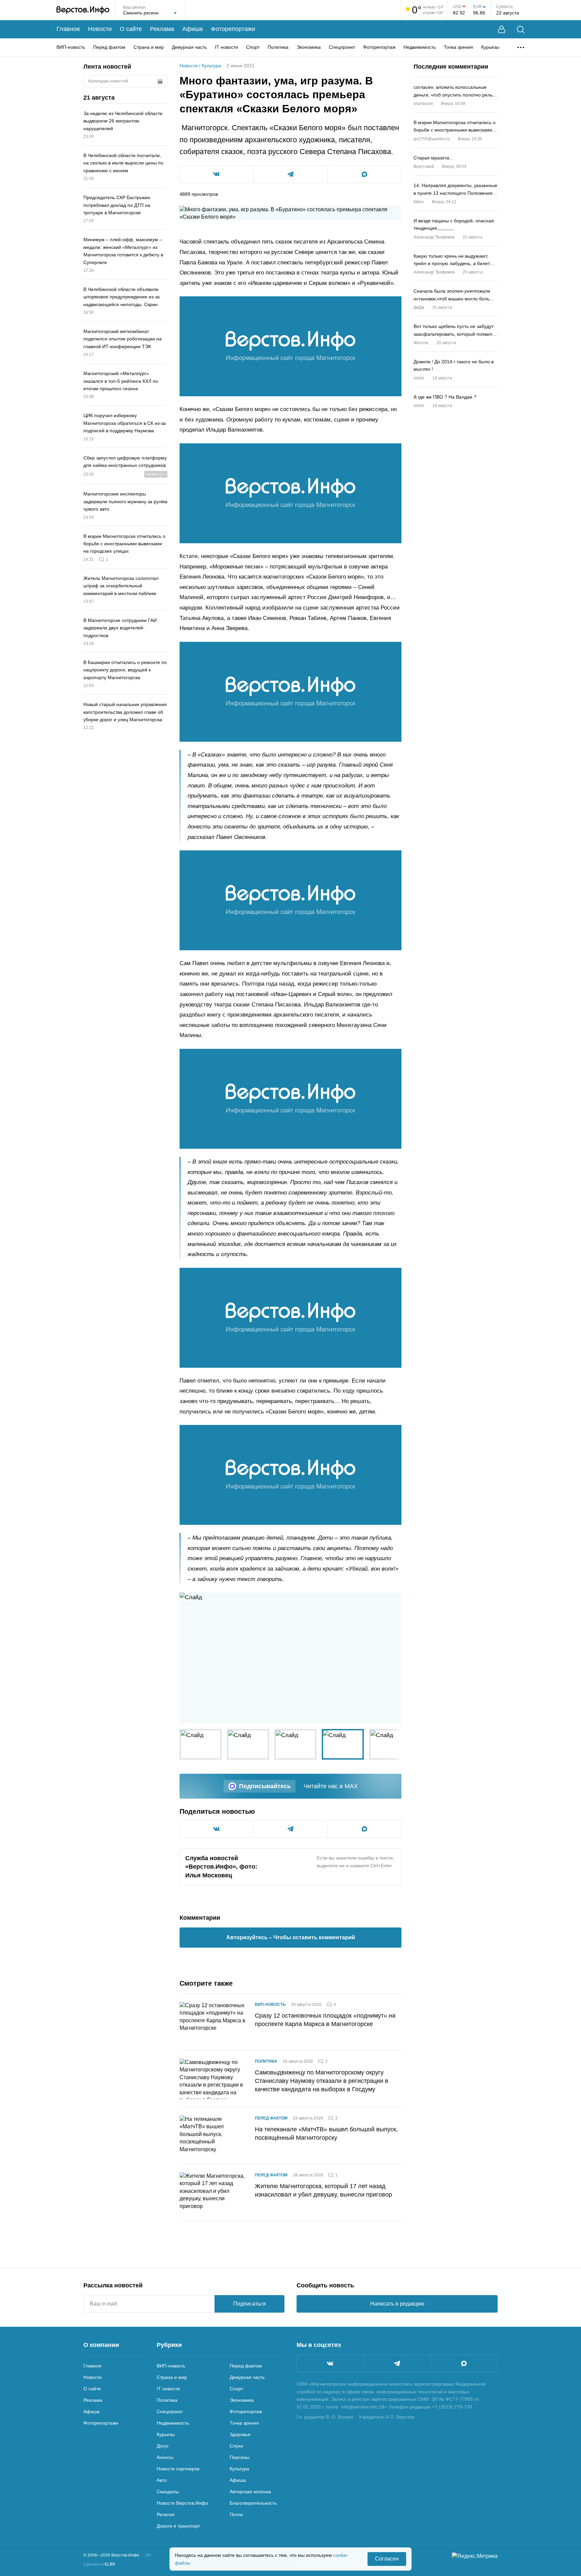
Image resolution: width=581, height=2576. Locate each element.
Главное (68, 29)
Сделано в (99, 2564)
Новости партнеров (178, 2469)
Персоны (240, 2457)
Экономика (309, 47)
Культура (211, 66)
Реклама (162, 29)
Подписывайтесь (265, 1786)
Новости (100, 29)
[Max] (464, 2363)
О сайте (131, 29)
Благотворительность (253, 2503)
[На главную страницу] (83, 10)
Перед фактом (109, 47)
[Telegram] (397, 2363)
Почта (236, 2514)
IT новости (226, 47)
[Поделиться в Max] (364, 174)
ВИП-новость (71, 47)
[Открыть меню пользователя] (502, 29)
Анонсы (165, 2457)
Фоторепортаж (379, 47)
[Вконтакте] (330, 2363)
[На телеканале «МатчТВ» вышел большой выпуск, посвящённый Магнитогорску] (213, 2136)
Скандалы (168, 2492)
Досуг (163, 2446)
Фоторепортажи (233, 29)
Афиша (192, 29)
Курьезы (490, 47)
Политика (278, 47)
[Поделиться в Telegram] (291, 174)
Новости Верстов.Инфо (182, 2503)
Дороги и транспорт (178, 2526)
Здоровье (240, 2434)
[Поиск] (521, 29)
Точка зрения (458, 47)
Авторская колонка (250, 2492)
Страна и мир (149, 47)
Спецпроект (342, 47)
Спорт (253, 47)
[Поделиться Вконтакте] (217, 174)
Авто (162, 2480)
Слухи (236, 2446)
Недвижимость (420, 47)
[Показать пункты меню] (521, 47)
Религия (166, 2514)
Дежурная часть (189, 47)
